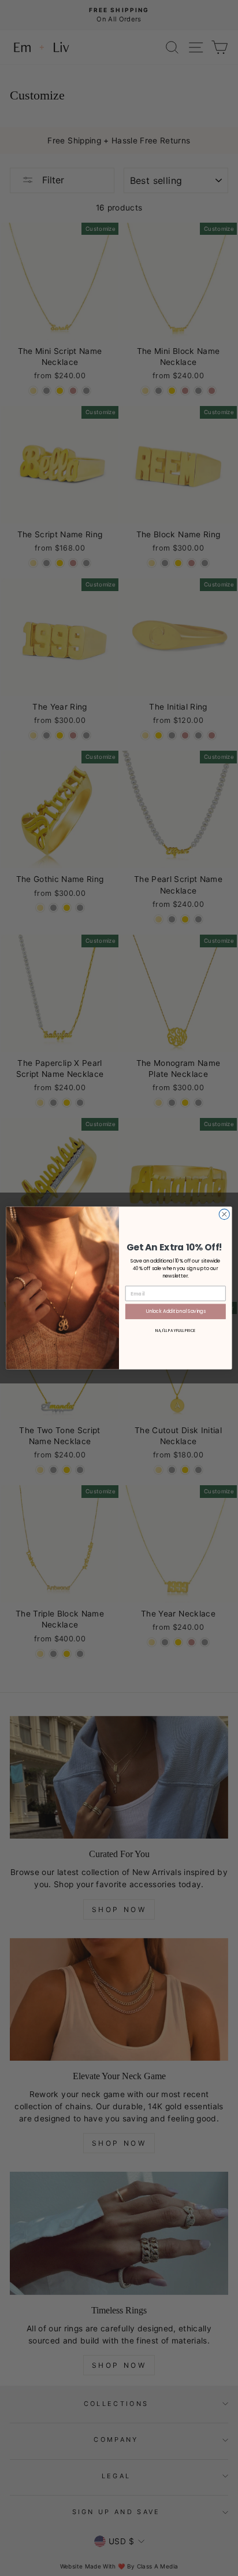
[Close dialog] (224, 1214)
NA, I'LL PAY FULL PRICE (176, 1330)
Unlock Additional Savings (176, 1311)
